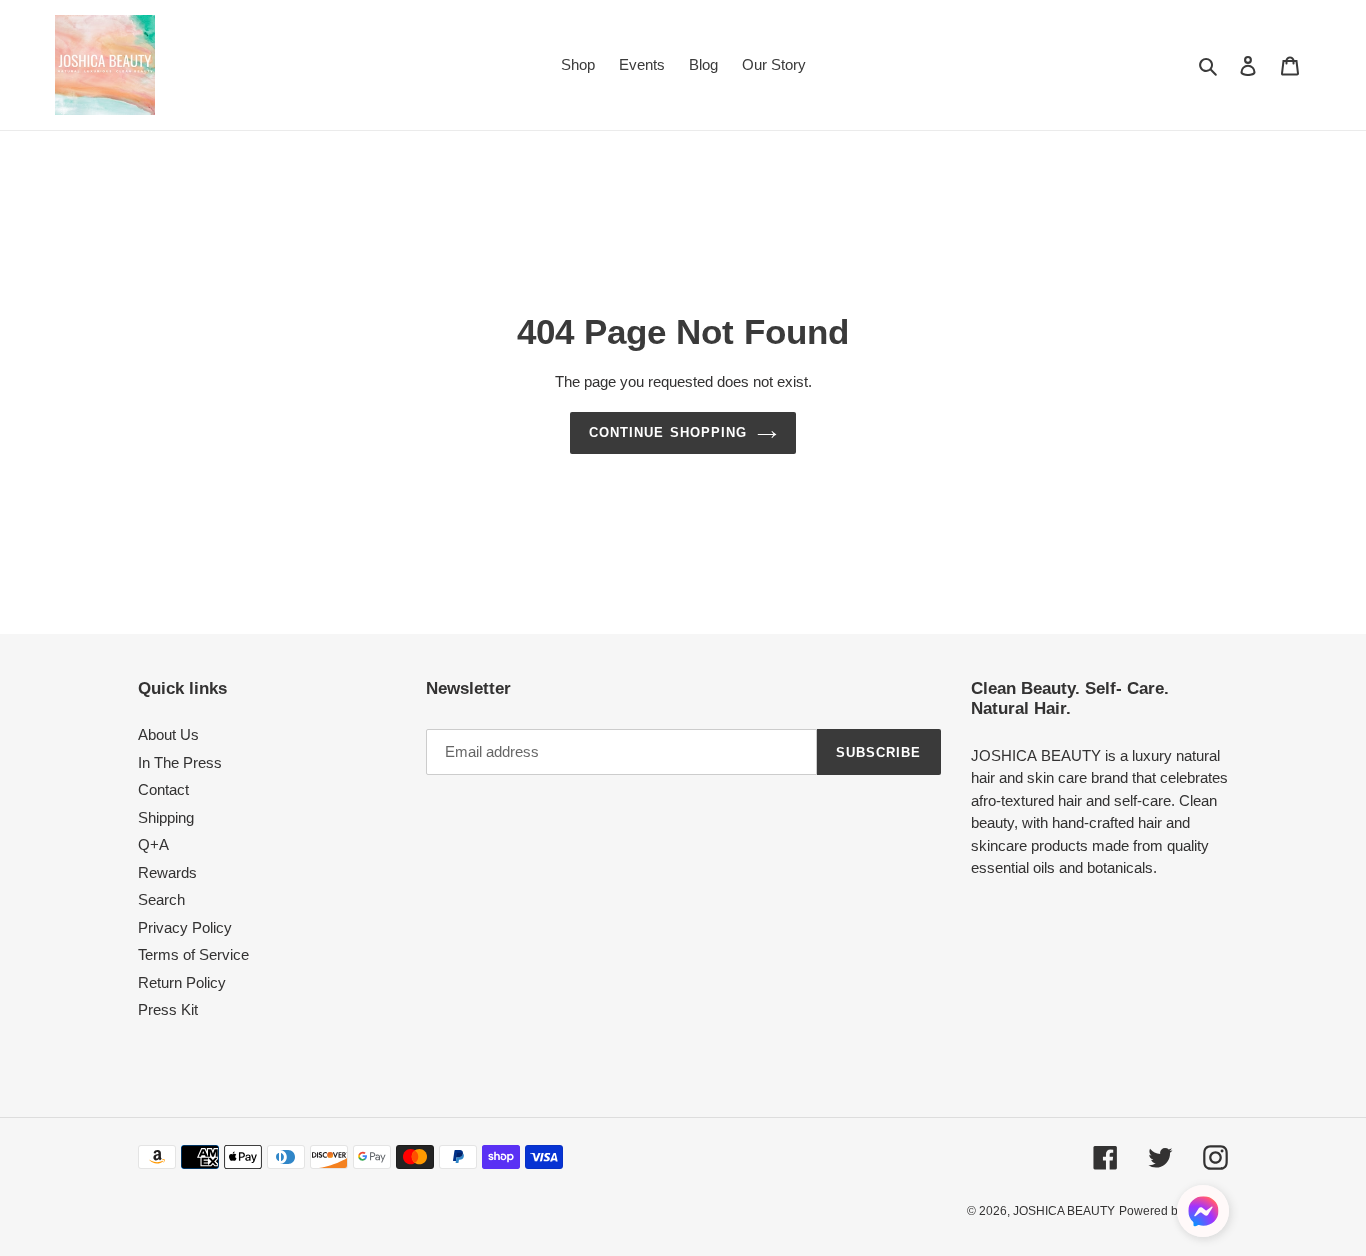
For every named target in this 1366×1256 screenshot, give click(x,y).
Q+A (153, 844)
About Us (168, 734)
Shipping (166, 817)
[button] (1203, 1214)
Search (161, 899)
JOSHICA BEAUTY (1064, 1211)
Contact (163, 789)
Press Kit (168, 1009)
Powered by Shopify (1173, 1211)
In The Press (180, 762)
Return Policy (182, 982)
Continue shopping (668, 432)
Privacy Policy (185, 927)
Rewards (167, 872)
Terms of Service (193, 954)
